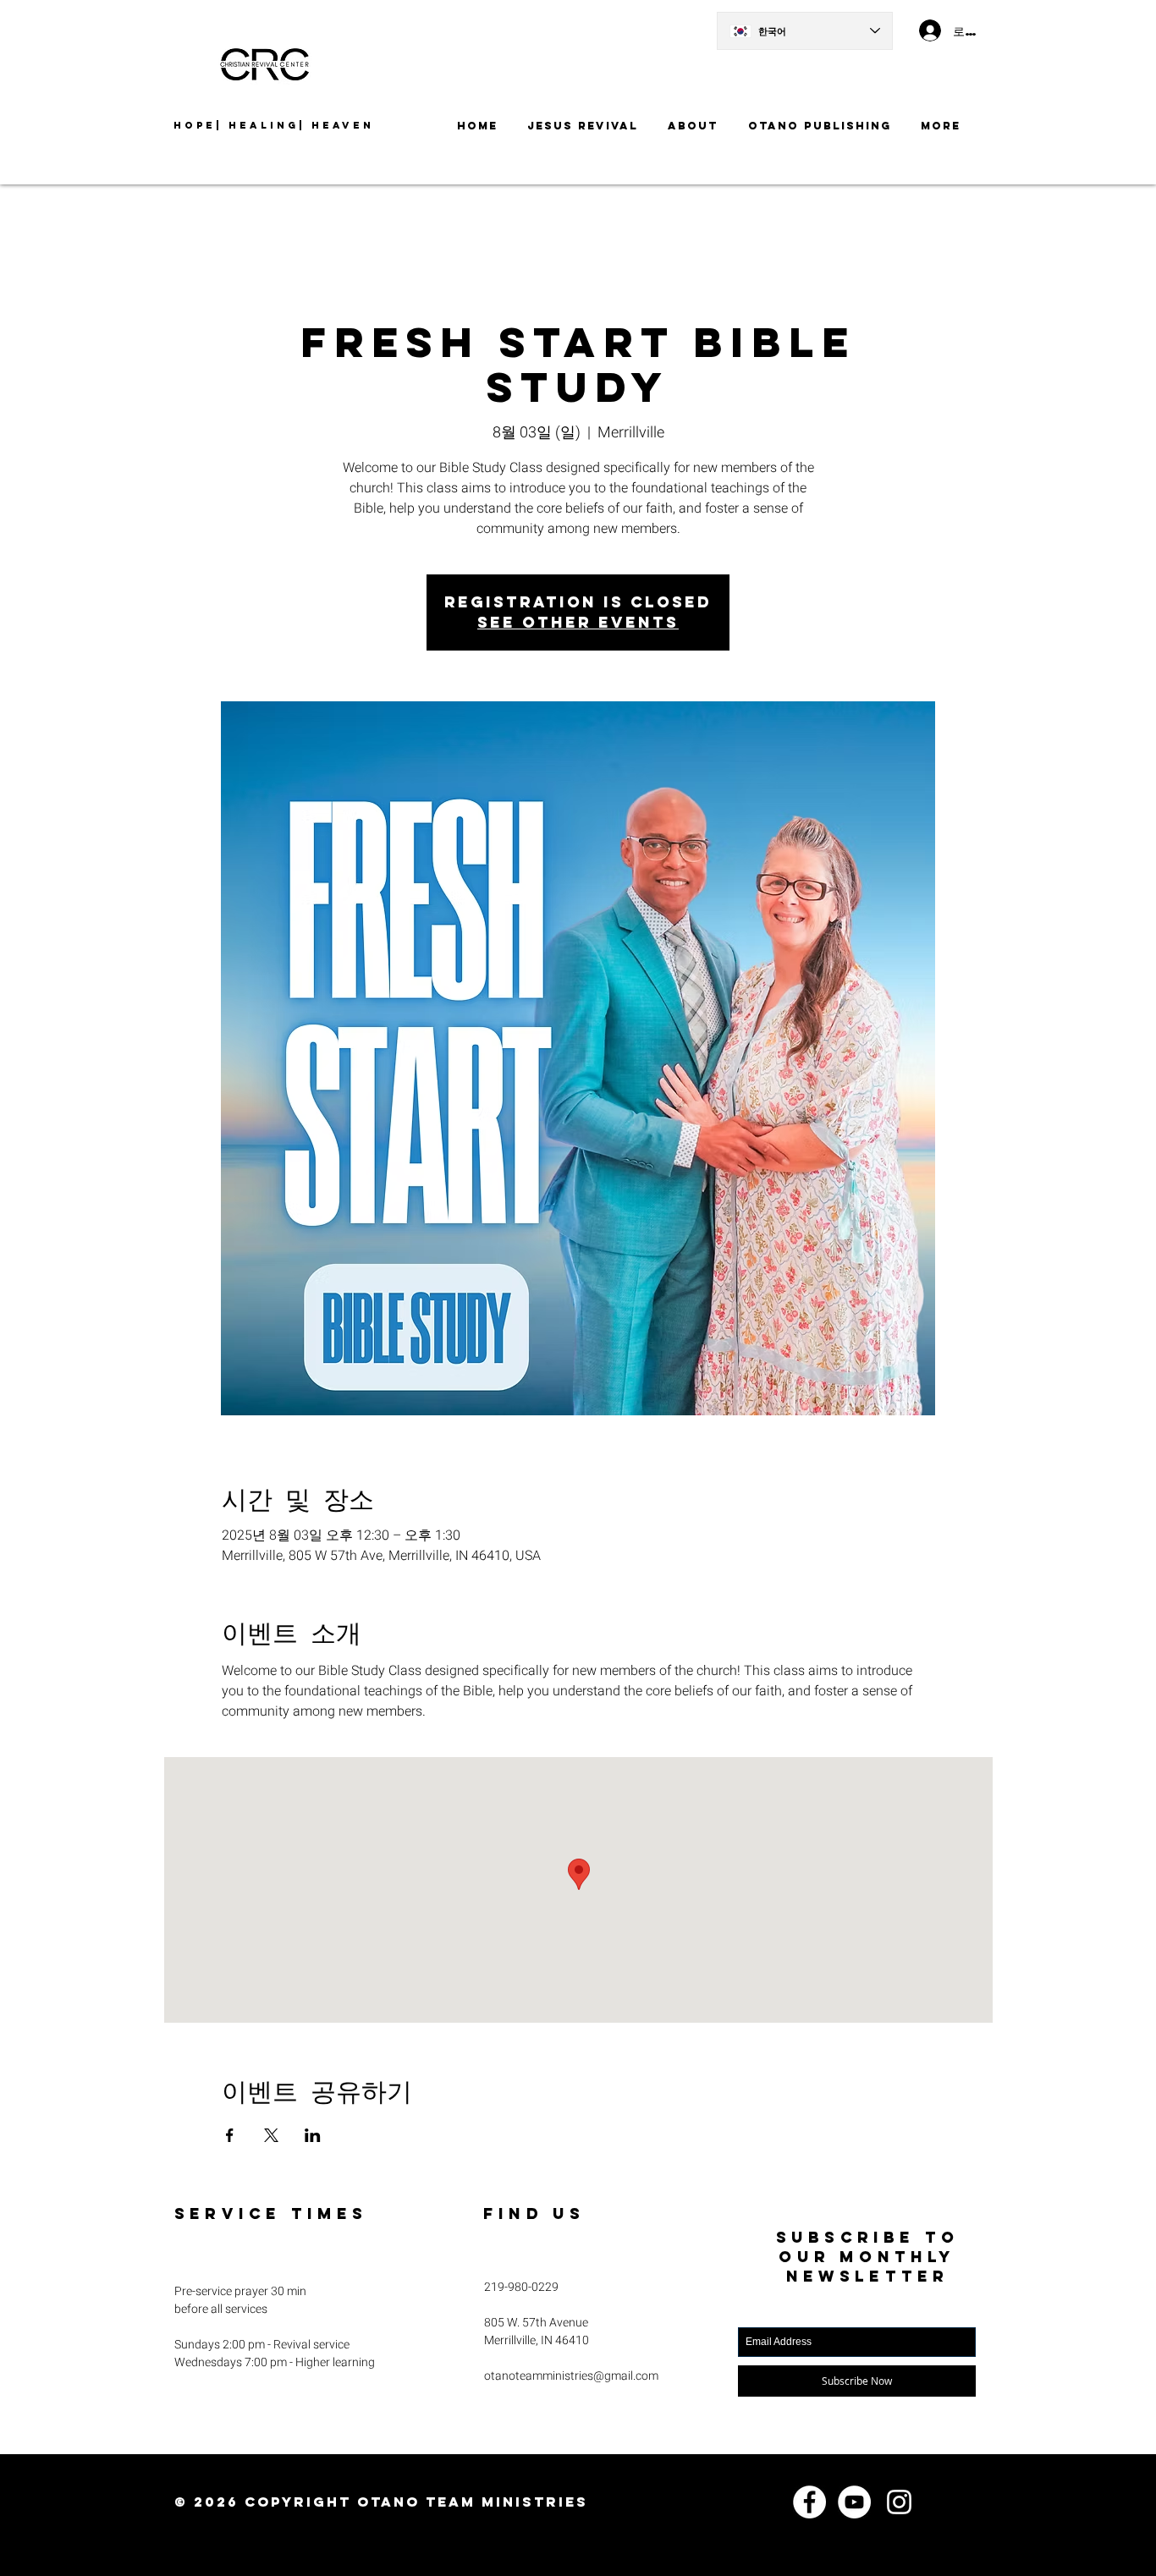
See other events (578, 622)
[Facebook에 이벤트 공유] (230, 2135)
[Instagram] (899, 2502)
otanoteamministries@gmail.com (571, 2376)
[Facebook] (809, 2502)
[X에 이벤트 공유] (271, 2135)
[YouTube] (854, 2502)
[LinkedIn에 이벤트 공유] (313, 2135)
